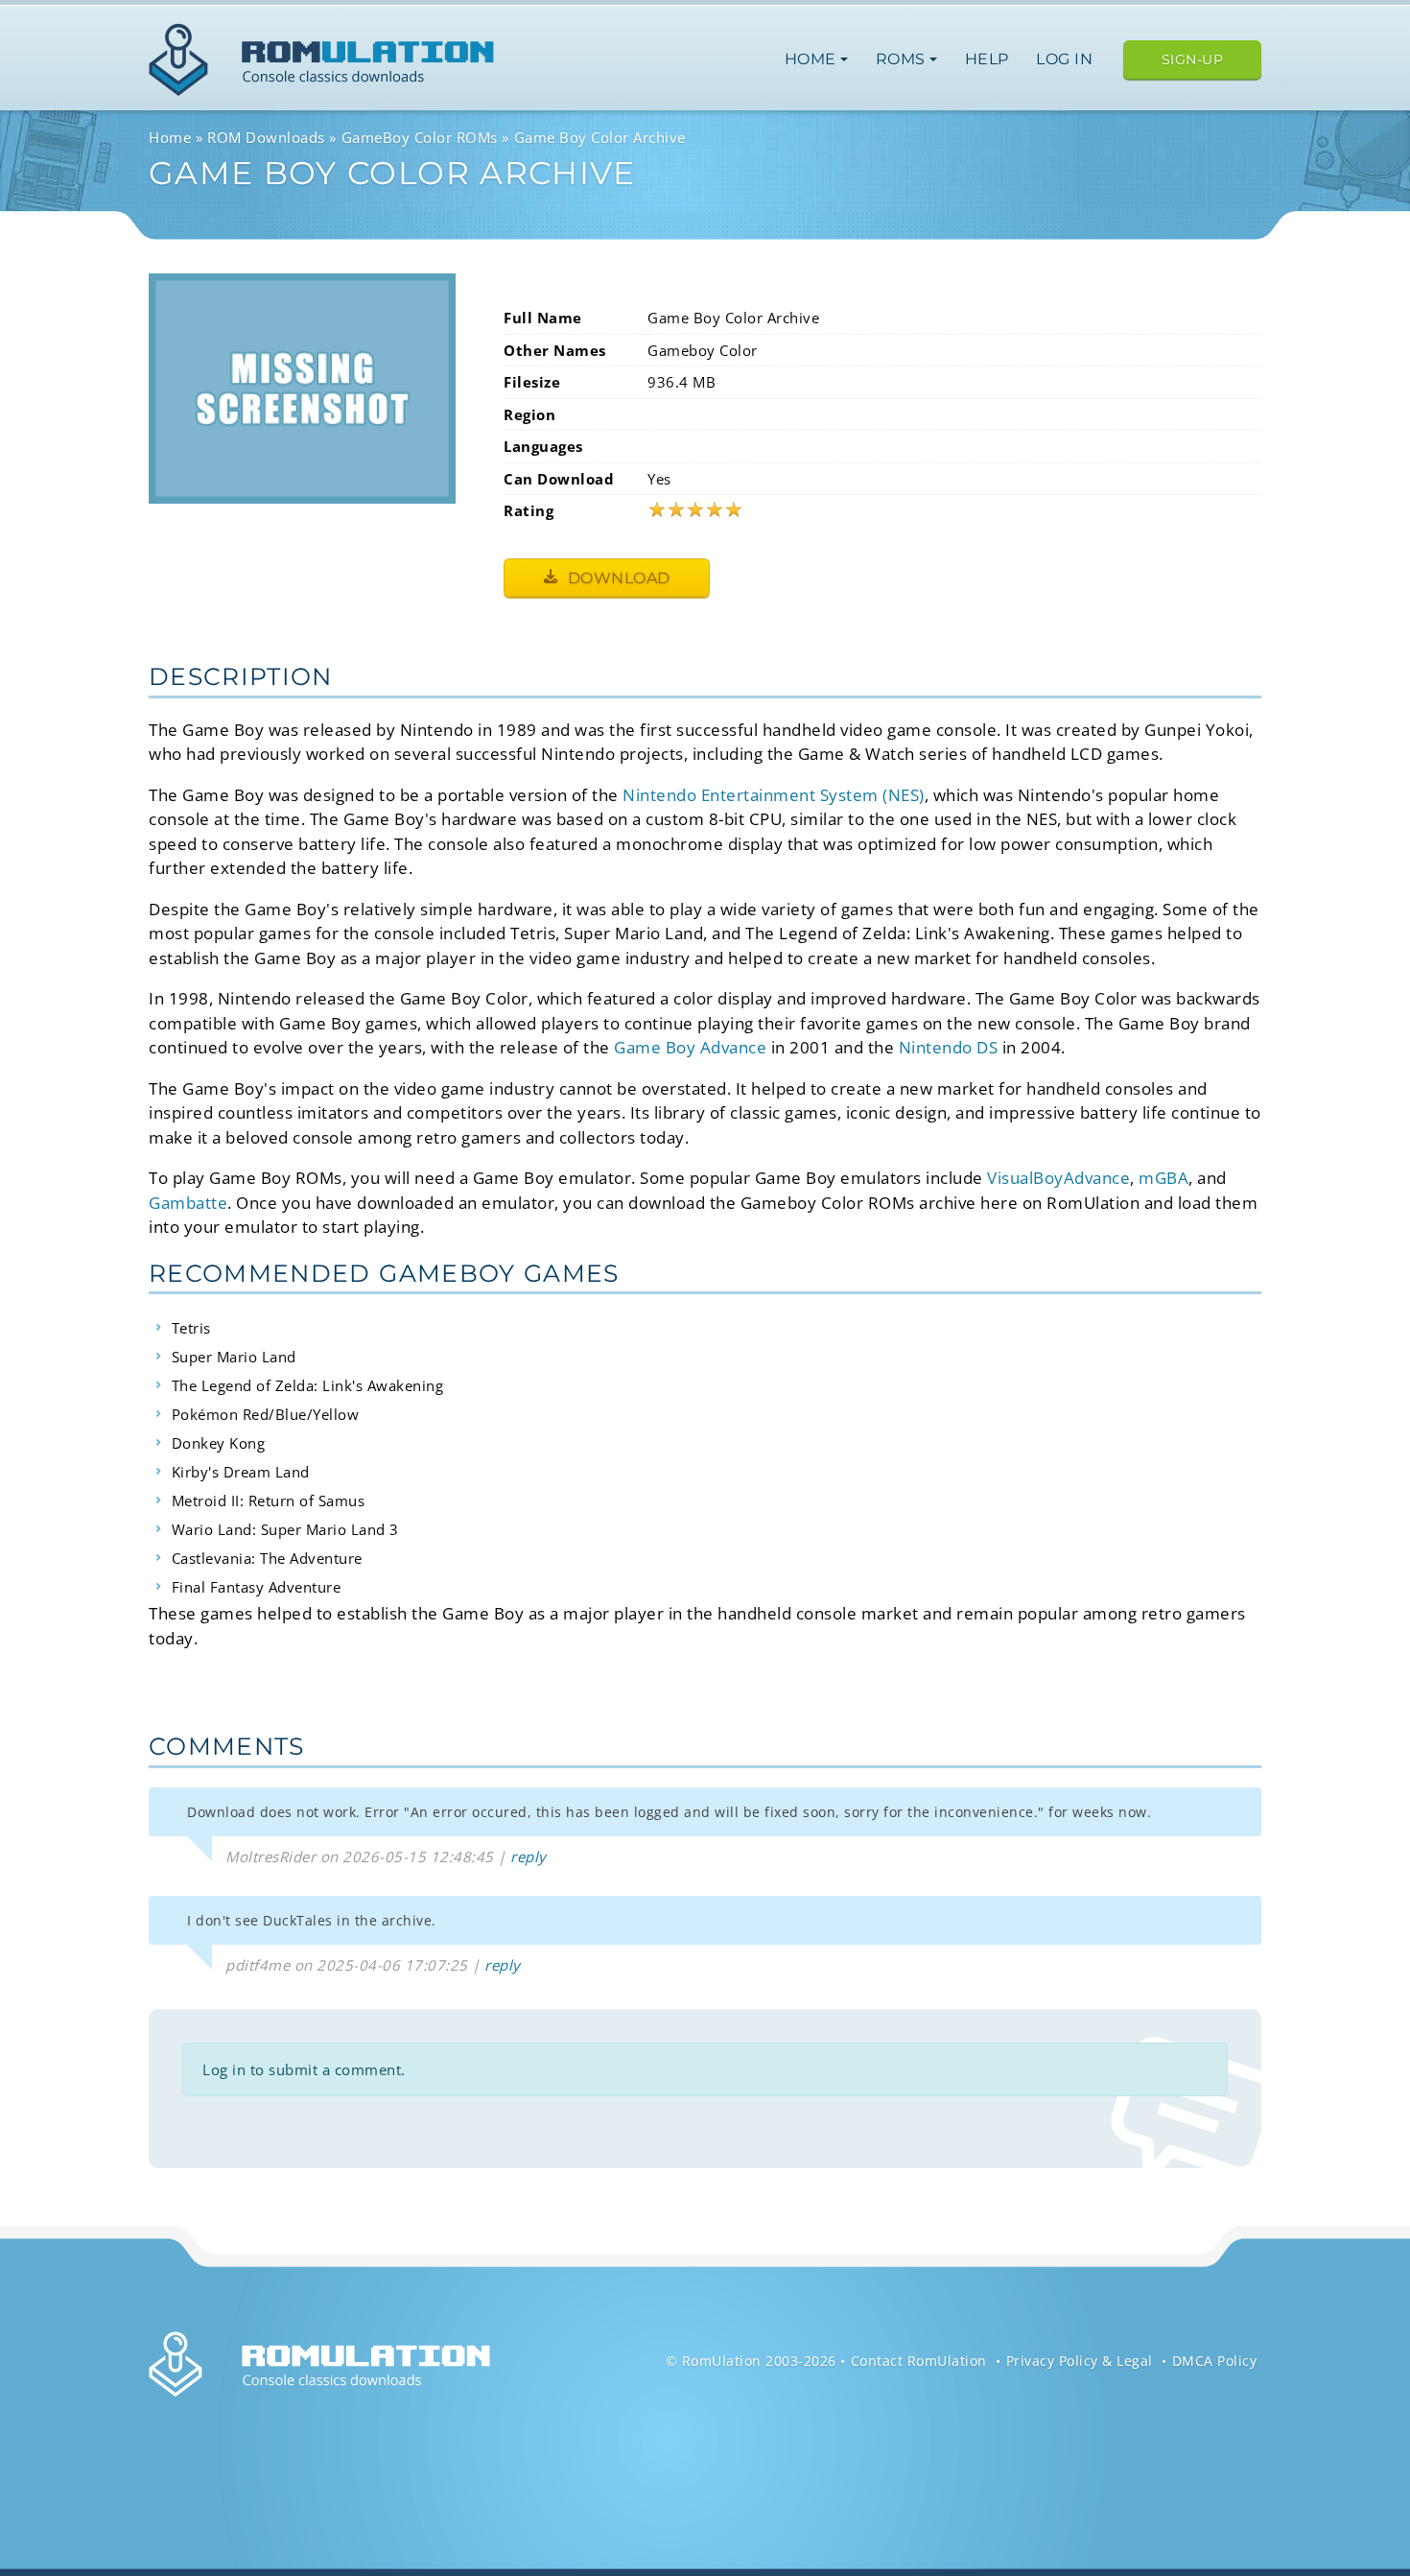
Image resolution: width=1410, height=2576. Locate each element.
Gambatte (188, 1203)
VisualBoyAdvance (1058, 1178)
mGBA (1163, 1178)
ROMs (903, 59)
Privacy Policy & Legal (1080, 2361)
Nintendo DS (949, 1047)
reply (529, 1856)
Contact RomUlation (919, 2361)
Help (987, 59)
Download (617, 578)
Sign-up (1193, 59)
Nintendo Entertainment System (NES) (774, 795)
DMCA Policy (1215, 2361)
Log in (1064, 59)
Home (813, 59)
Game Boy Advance (690, 1047)
